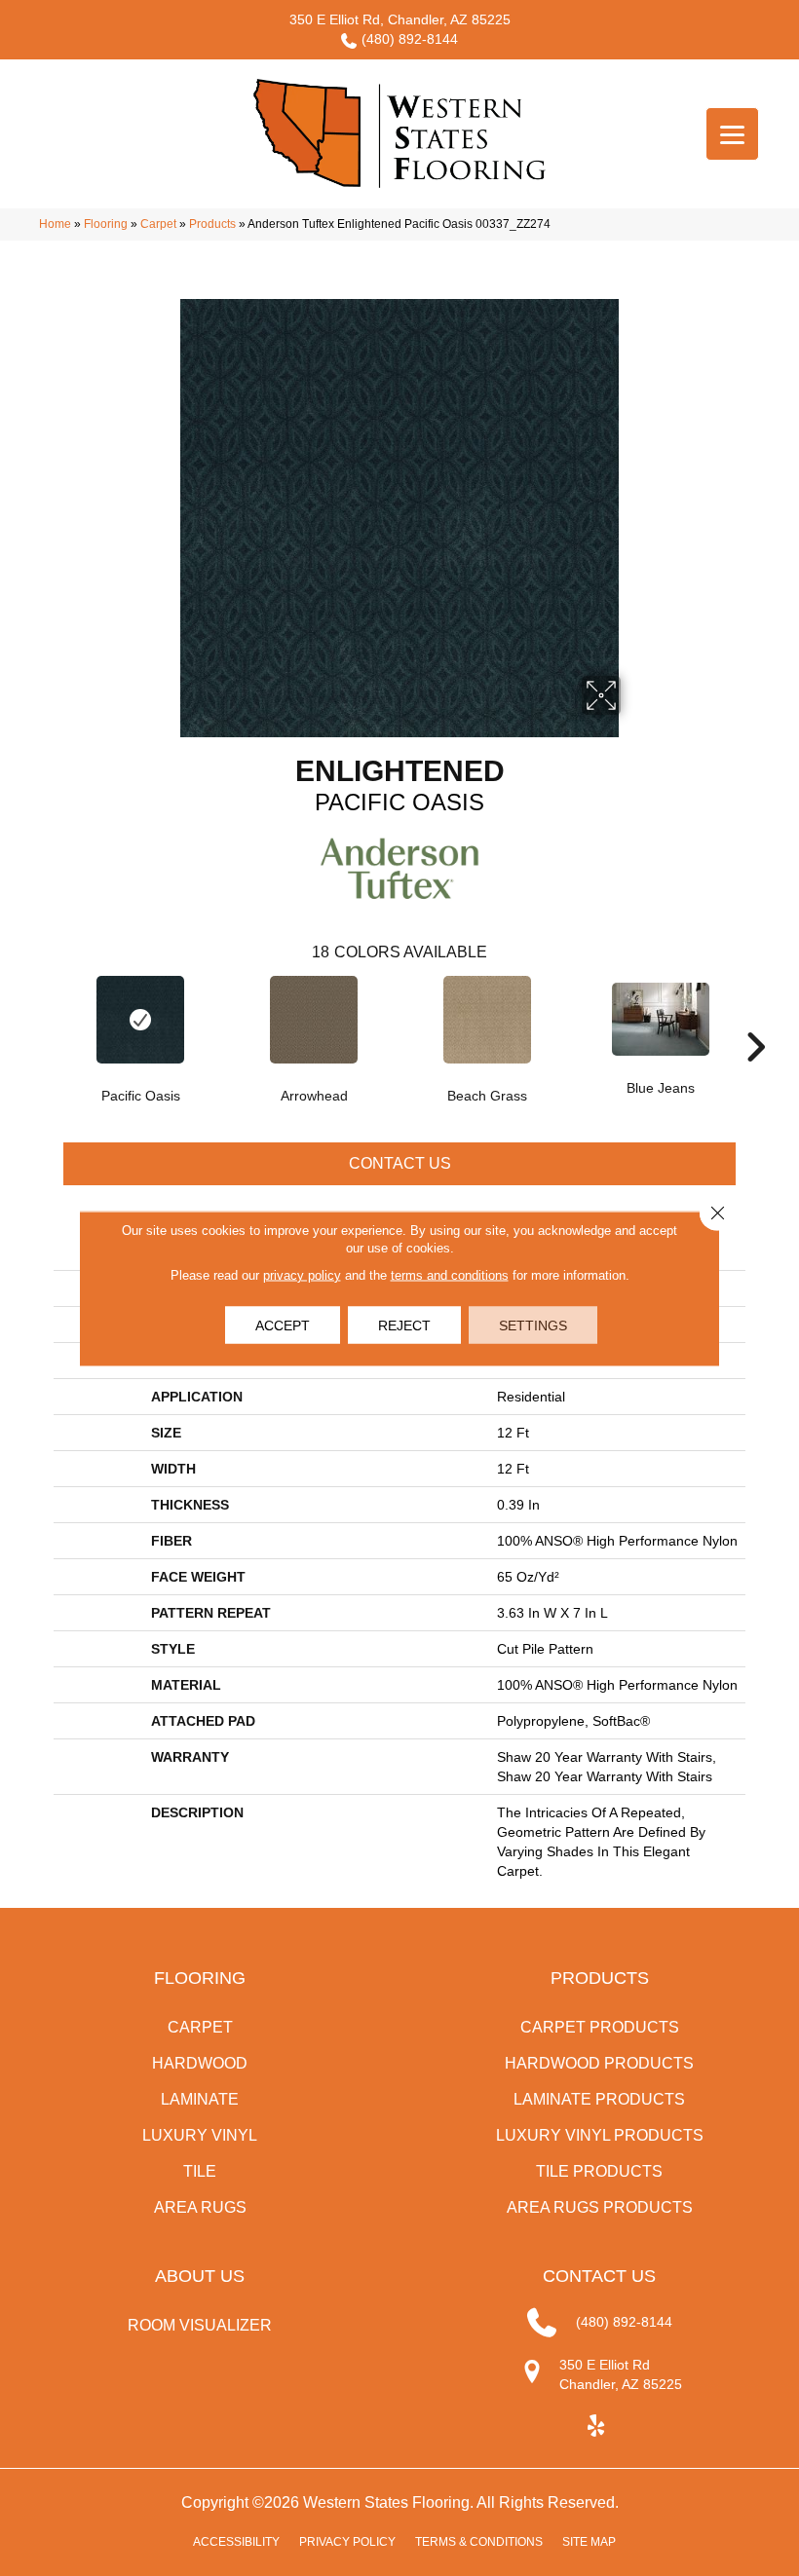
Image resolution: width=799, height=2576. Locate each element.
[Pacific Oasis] (140, 1020)
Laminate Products (599, 2099)
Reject (404, 1325)
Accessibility (236, 2542)
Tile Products (599, 2171)
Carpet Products (600, 2027)
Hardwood (200, 2063)
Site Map (589, 2542)
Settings (533, 1325)
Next (755, 1018)
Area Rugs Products (600, 2207)
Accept (283, 1325)
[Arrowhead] (314, 1020)
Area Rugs (200, 2207)
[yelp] (597, 2427)
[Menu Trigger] (732, 134)
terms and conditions (450, 1274)
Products (212, 224)
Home (55, 224)
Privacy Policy (347, 2542)
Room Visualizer (200, 2325)
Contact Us (400, 1163)
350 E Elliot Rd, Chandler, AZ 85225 (400, 19)
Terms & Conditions (479, 2542)
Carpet (158, 224)
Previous (44, 1018)
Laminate (200, 2099)
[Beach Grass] (487, 1020)
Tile (200, 2171)
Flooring (106, 224)
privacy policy (302, 1274)
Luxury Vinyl (200, 2135)
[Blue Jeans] (661, 1019)
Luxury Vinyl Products (600, 2135)
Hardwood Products (599, 2063)
